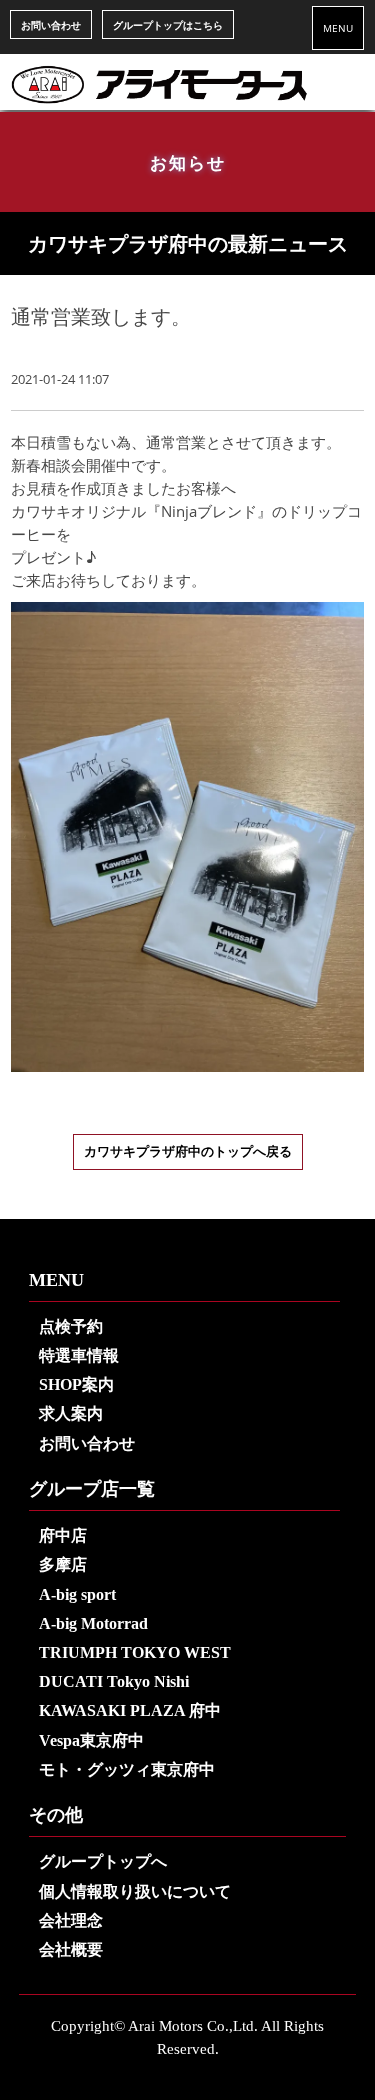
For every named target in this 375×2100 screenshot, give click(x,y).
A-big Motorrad (93, 1623)
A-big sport (77, 1594)
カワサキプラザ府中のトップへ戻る (188, 1152)
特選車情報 (79, 1355)
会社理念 (71, 1920)
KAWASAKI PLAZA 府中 (130, 1710)
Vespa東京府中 (91, 1740)
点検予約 (71, 1326)
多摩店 (63, 1564)
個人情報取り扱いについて (135, 1891)
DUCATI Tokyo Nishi (114, 1681)
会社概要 (71, 1949)
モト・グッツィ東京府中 (127, 1769)
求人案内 (71, 1413)
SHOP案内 (76, 1384)
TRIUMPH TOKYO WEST (135, 1652)
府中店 (63, 1535)
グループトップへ (103, 1861)
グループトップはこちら (168, 25)
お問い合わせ (51, 25)
